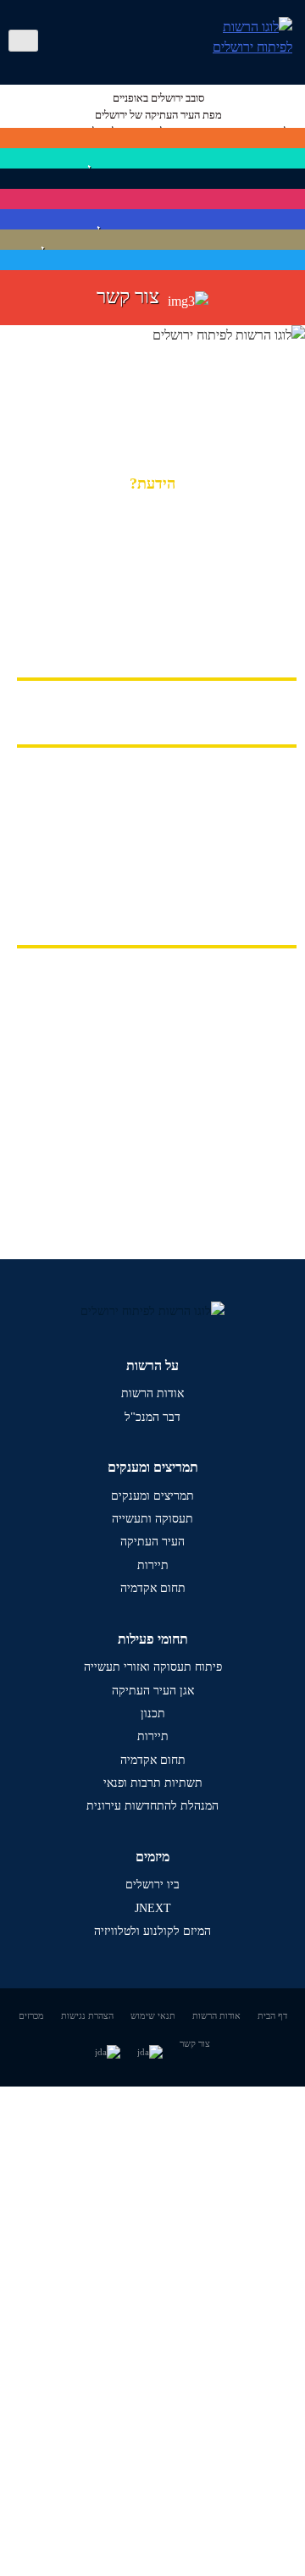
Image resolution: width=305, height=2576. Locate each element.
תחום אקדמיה (153, 1588)
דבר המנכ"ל (152, 1417)
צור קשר (195, 2043)
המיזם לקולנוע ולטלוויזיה (152, 1931)
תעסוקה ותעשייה (152, 1519)
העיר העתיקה (152, 1542)
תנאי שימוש (153, 2015)
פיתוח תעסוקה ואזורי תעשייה (153, 1667)
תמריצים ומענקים (152, 1496)
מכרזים (31, 2015)
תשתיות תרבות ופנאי (153, 1783)
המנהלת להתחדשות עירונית (152, 1806)
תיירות (153, 1565)
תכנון (153, 1714)
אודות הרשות (152, 1393)
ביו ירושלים (152, 1885)
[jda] (23, 41)
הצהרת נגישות (87, 2015)
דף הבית (272, 2015)
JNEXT (153, 1908)
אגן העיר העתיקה (153, 1691)
